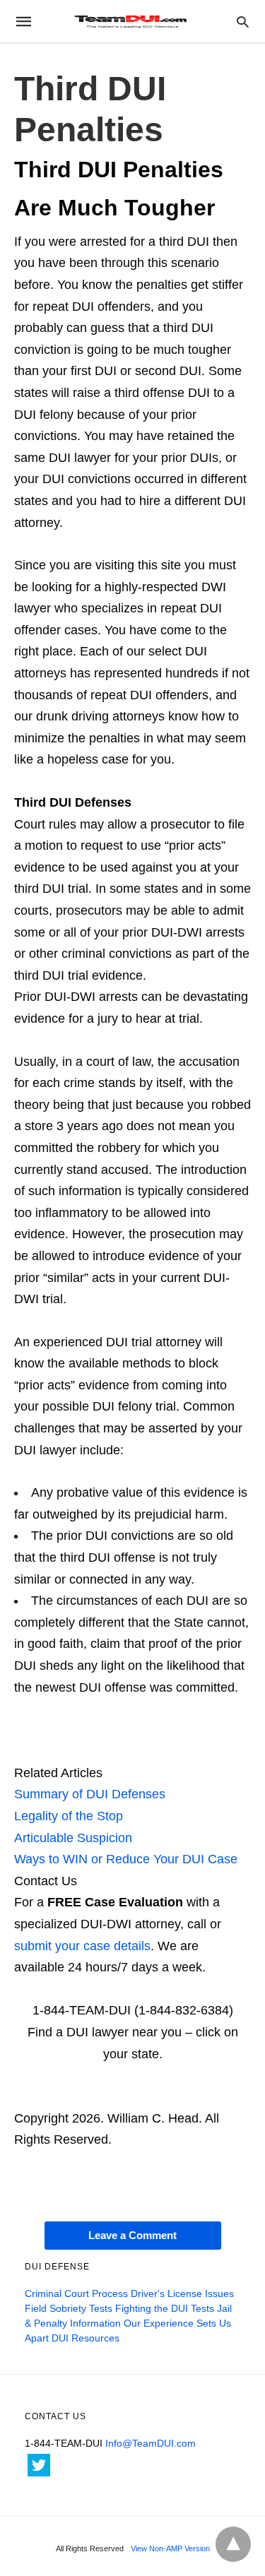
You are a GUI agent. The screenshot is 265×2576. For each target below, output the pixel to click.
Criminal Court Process (76, 2293)
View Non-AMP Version (170, 2548)
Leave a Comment (132, 2235)
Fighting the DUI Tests (165, 2308)
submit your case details (82, 1946)
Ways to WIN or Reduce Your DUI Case (126, 1859)
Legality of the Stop (69, 1816)
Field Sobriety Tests (69, 2308)
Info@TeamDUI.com (151, 2443)
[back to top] (233, 2544)
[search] (243, 22)
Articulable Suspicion (73, 1838)
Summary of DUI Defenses (90, 1794)
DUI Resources (86, 2338)
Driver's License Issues (182, 2293)
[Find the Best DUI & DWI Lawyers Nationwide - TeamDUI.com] (131, 21)
